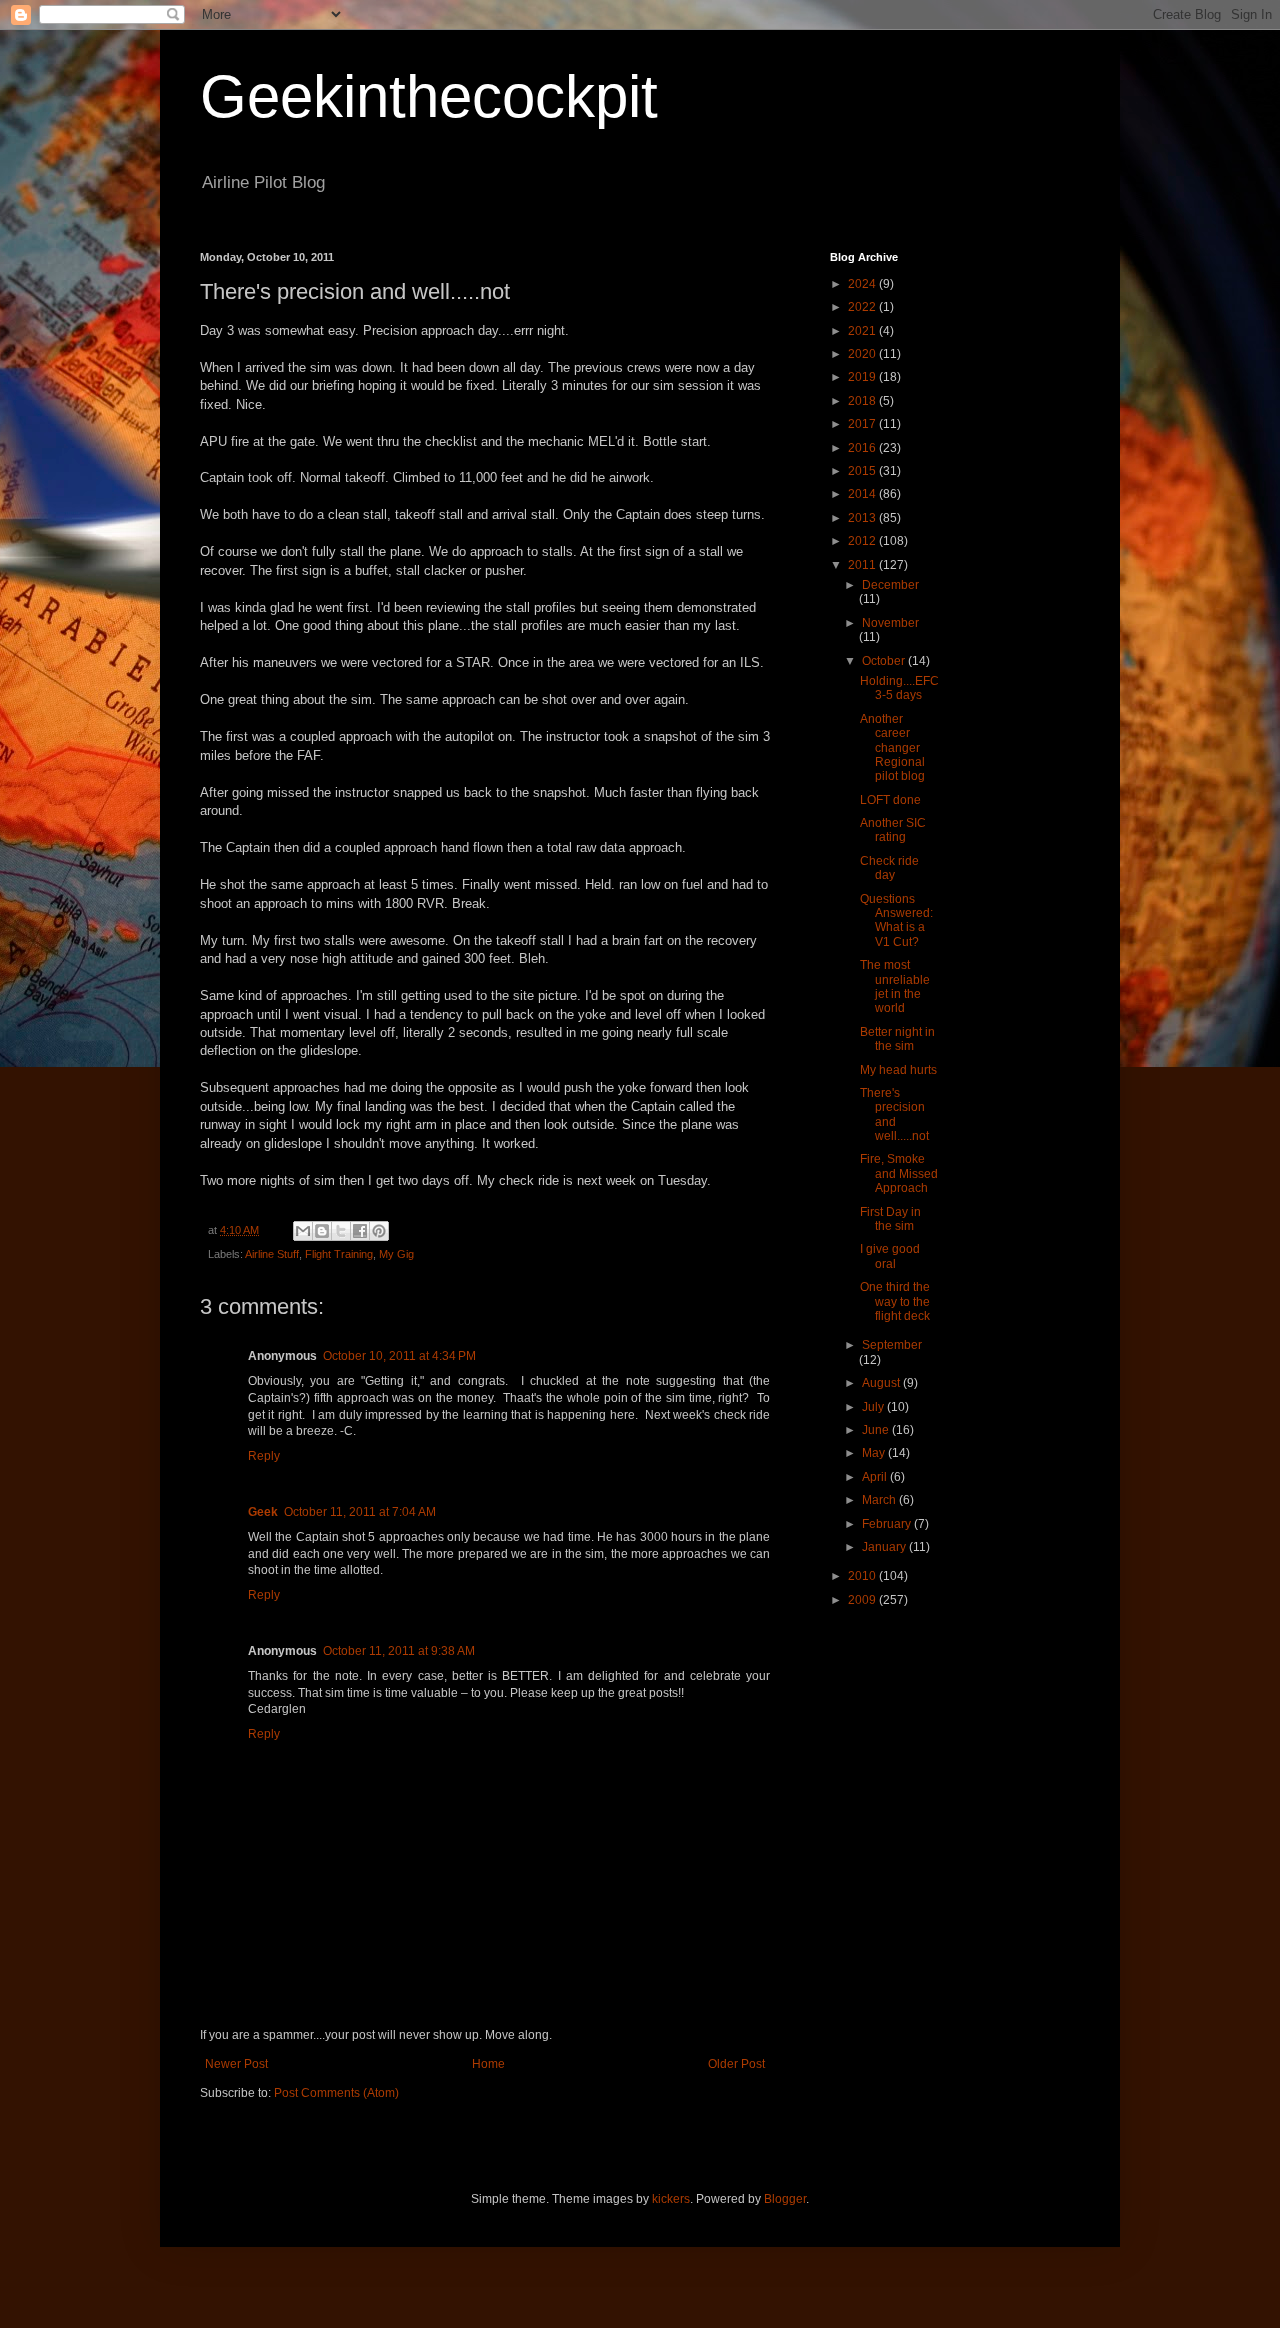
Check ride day (889, 868)
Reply (264, 1456)
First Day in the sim (890, 1219)
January (885, 1547)
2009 (863, 1600)
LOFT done (890, 800)
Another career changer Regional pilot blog (892, 748)
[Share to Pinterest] (379, 1231)
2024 (863, 284)
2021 (863, 331)
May (875, 1453)
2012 (863, 541)
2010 (863, 1576)
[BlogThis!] (322, 1231)
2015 (863, 471)
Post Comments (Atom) (336, 2093)
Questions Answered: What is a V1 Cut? (896, 920)
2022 (863, 307)
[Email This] (303, 1231)
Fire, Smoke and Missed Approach (899, 1173)
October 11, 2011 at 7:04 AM (360, 1512)
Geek (263, 1512)
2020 (863, 354)
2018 (863, 401)
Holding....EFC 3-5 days (899, 688)
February (888, 1524)
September (892, 1345)
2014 (863, 494)
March (880, 1500)
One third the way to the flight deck (895, 1301)
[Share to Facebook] (360, 1231)
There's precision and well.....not (894, 1114)
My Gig (396, 1254)
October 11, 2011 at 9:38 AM (399, 1651)
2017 (863, 424)
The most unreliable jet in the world (895, 986)
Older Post (736, 2064)
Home (488, 2064)
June (877, 1430)
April (876, 1477)
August (882, 1383)
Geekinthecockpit (429, 96)
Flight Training (339, 1254)
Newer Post (236, 2064)
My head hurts (898, 1070)
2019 (863, 377)
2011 (863, 565)
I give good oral (890, 1256)
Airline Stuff (272, 1254)
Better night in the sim (897, 1039)
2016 (863, 448)
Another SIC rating (893, 830)
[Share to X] (341, 1231)
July (874, 1407)
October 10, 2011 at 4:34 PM (399, 1356)
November (890, 623)
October (885, 661)
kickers (671, 2199)
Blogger (785, 2199)
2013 (863, 518)
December (890, 585)
